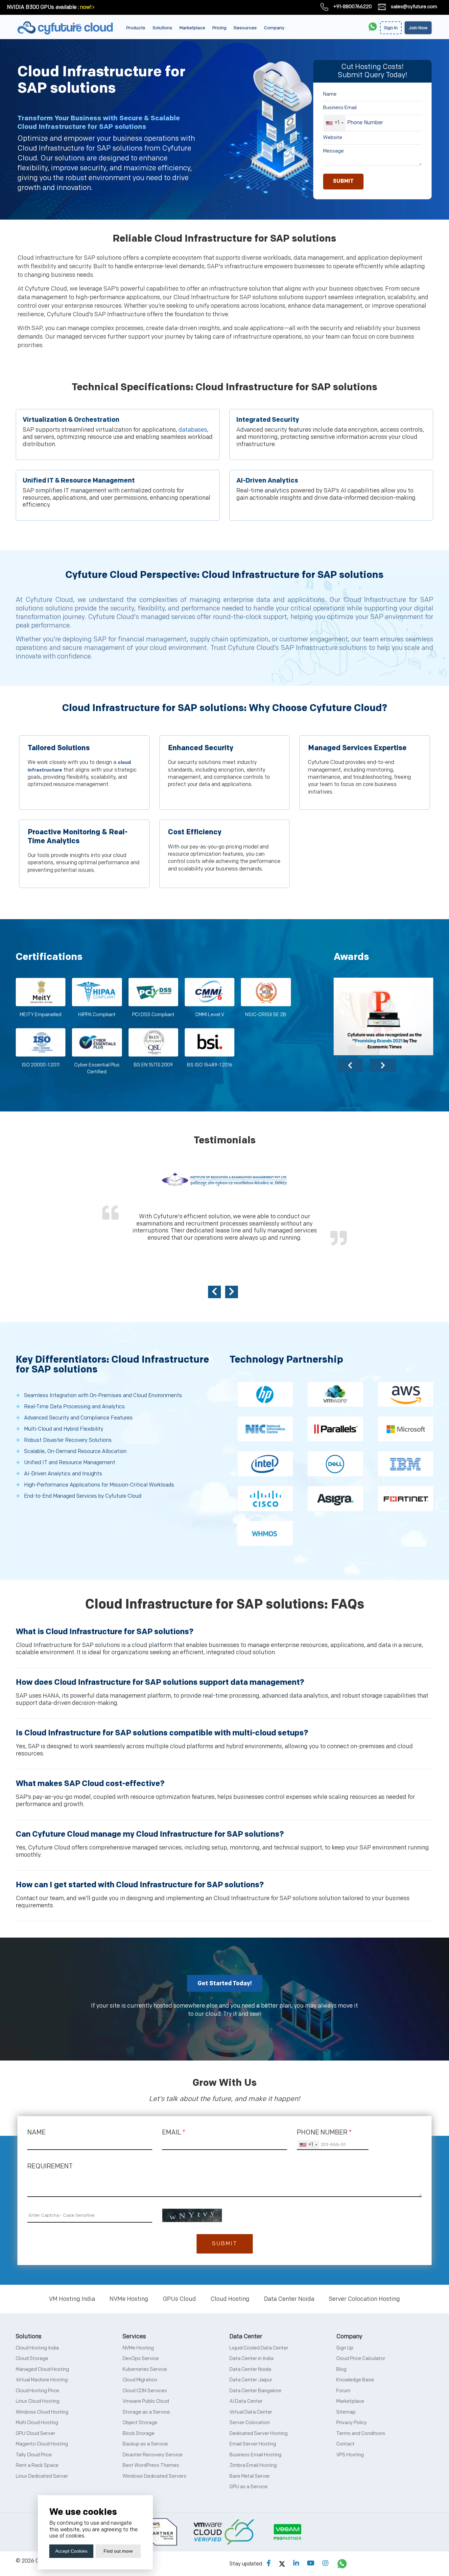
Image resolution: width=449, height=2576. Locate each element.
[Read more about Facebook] (269, 2564)
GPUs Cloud (179, 2299)
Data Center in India (251, 2359)
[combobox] (334, 123)
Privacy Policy (352, 2423)
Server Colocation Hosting (364, 2299)
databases (193, 430)
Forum (343, 2391)
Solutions (162, 28)
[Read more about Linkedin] (296, 2564)
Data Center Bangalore (255, 2391)
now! (86, 7)
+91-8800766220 (353, 7)
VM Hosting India (72, 2299)
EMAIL (174, 2133)
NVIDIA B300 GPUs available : (43, 7)
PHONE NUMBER (324, 2133)
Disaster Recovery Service (153, 2455)
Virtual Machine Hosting (42, 2380)
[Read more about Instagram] (325, 2564)
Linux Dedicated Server (42, 2476)
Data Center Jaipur (251, 2380)
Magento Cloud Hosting (42, 2444)
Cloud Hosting (230, 2299)
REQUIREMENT (50, 2166)
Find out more (118, 2551)
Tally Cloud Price (34, 2455)
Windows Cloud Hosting (42, 2412)
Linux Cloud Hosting (38, 2401)
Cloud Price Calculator (361, 2359)
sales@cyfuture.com (414, 7)
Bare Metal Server (250, 2476)
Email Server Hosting (253, 2444)
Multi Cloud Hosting (37, 2423)
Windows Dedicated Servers (154, 2476)
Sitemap (346, 2412)
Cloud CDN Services (145, 2391)
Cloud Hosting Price (37, 2391)
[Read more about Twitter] (282, 2564)
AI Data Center (246, 2401)
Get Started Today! (225, 1983)
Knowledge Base (355, 2380)
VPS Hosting (350, 2455)
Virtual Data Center (251, 2412)
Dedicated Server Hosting (259, 2433)
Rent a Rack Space (37, 2465)
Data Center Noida (289, 2299)
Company (274, 28)
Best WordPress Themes (151, 2465)
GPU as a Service (248, 2487)
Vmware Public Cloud (146, 2401)
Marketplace (192, 28)
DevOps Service (141, 2359)
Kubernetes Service (145, 2369)
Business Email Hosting (255, 2455)
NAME (36, 2133)
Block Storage (139, 2433)
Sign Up (345, 2348)
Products (136, 28)
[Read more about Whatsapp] (342, 2564)
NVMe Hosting (129, 2299)
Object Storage (140, 2423)
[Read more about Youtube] (311, 2564)
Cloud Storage (32, 2359)
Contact (345, 2444)
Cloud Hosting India (37, 2348)
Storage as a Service (146, 2412)
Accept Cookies (71, 2551)
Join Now (418, 28)
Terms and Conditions (361, 2433)
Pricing (219, 28)
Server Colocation (250, 2423)
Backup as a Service (145, 2444)
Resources (245, 28)
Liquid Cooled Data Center (259, 2348)
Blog (341, 2369)
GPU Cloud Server (35, 2433)
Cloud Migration (140, 2380)
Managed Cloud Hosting (42, 2369)
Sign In (391, 28)
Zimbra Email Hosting (253, 2465)
